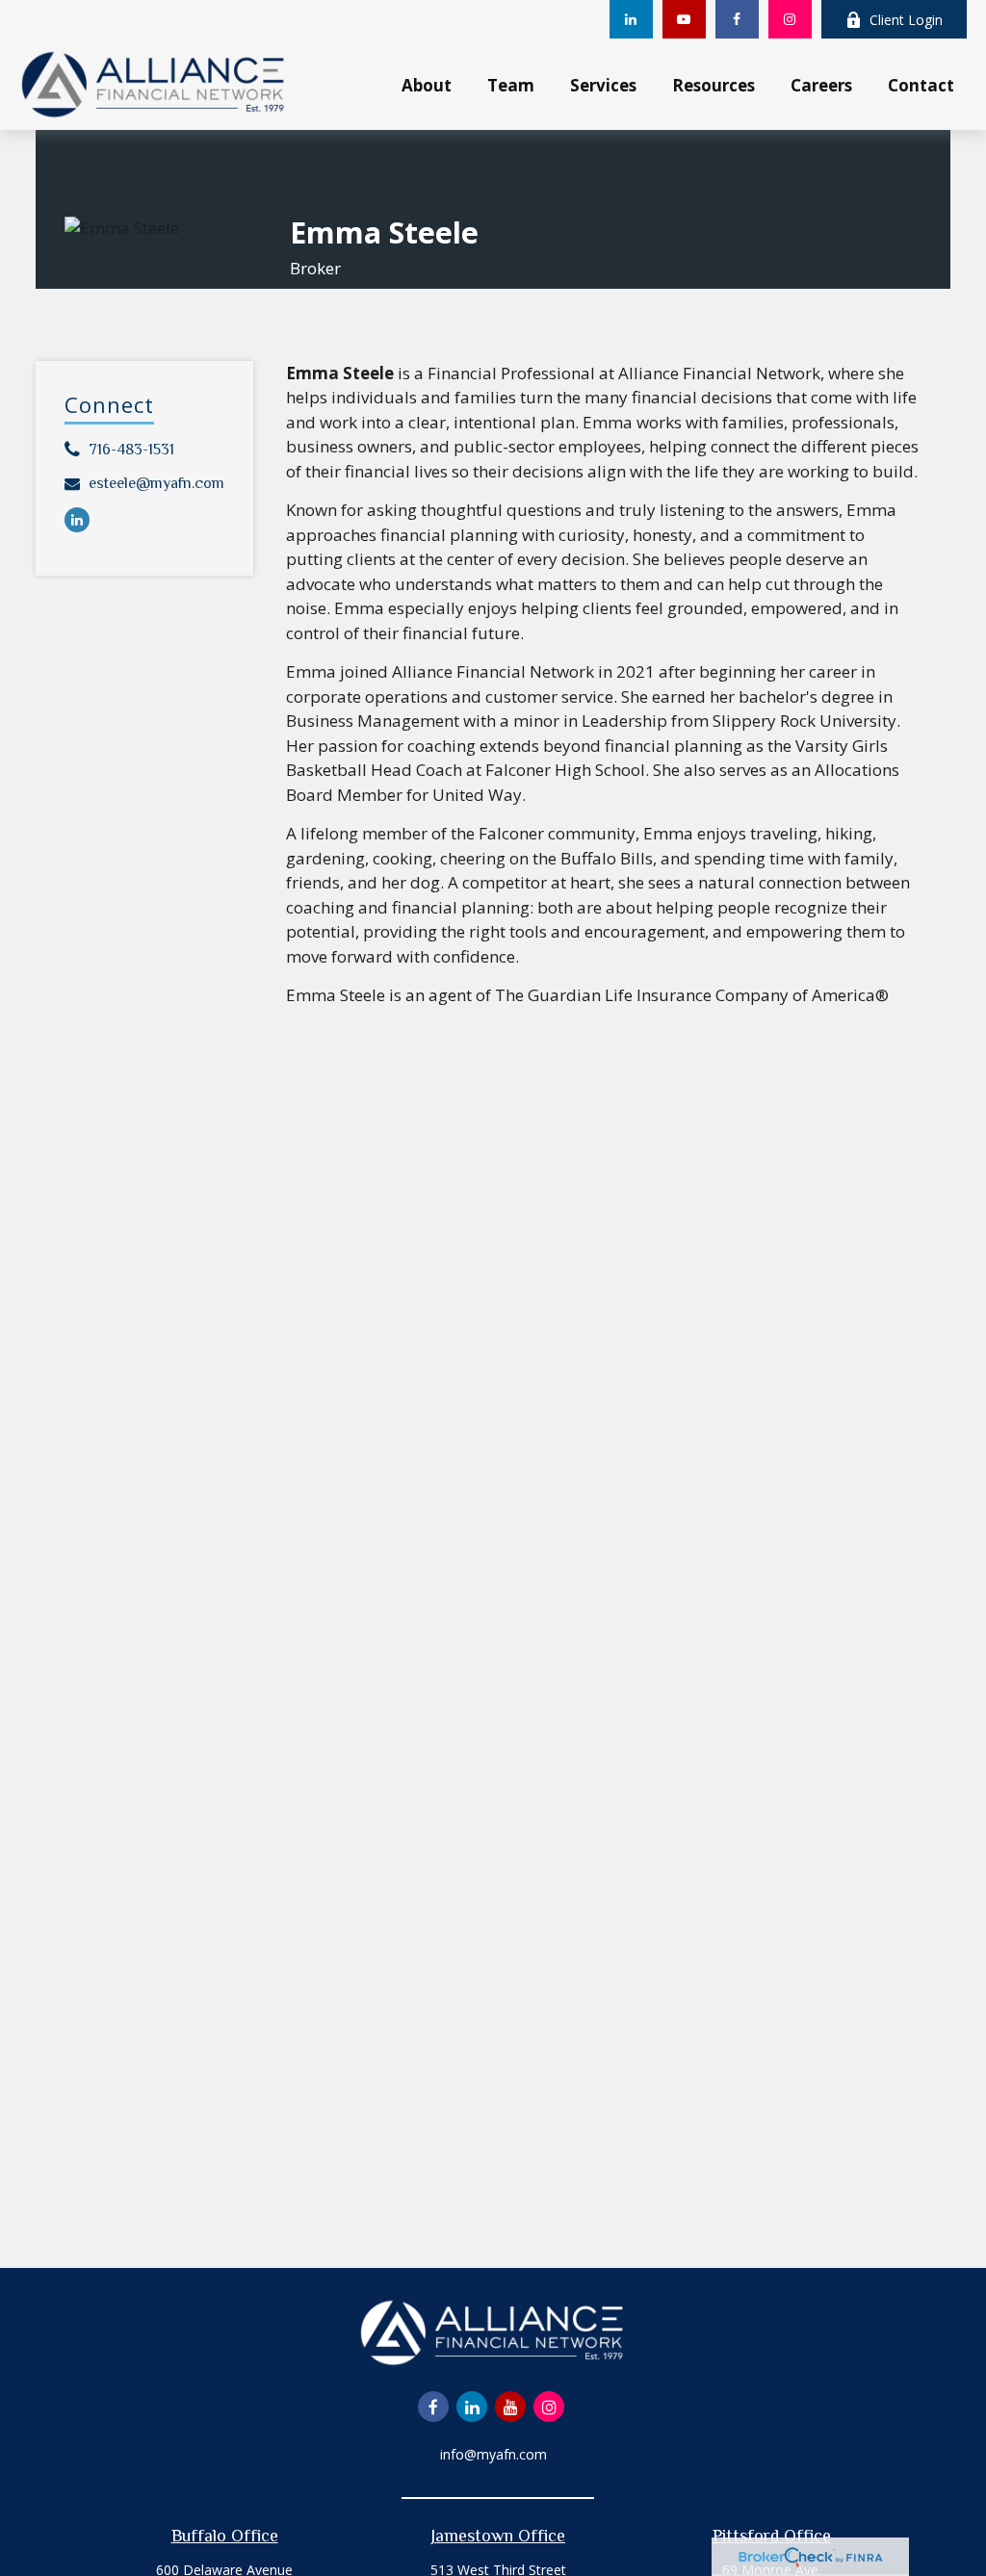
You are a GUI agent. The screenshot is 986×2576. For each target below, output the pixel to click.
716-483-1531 (131, 450)
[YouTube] (684, 19)
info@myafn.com (493, 2454)
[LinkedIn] (631, 19)
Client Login (906, 20)
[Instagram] (790, 19)
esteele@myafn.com (156, 483)
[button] (427, 84)
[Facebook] (737, 19)
